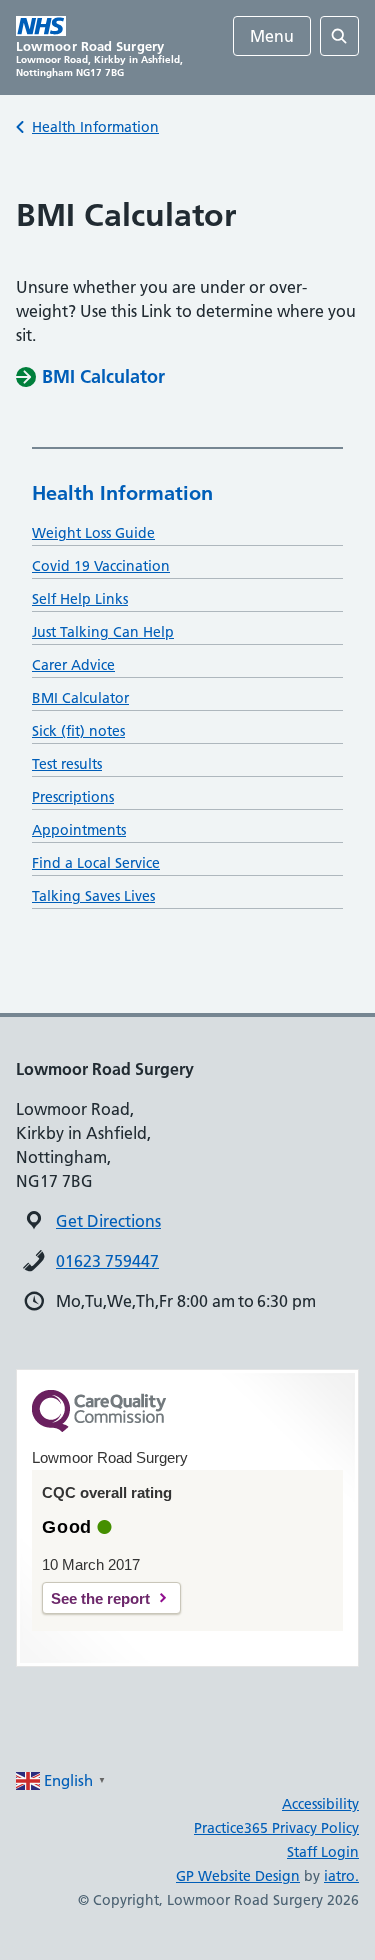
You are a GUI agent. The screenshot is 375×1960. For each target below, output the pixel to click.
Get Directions (108, 1221)
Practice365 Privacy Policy (276, 1828)
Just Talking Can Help (103, 632)
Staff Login (323, 1852)
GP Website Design (238, 1876)
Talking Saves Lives (93, 896)
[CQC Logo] (99, 1427)
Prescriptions (73, 797)
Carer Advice (73, 665)
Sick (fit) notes (78, 731)
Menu (272, 36)
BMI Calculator (80, 698)
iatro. (341, 1876)
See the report (100, 1598)
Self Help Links (80, 599)
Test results (67, 764)
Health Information (95, 127)
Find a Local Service (96, 863)
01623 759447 (107, 1261)
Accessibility (320, 1804)
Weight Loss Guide (93, 533)
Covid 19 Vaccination (101, 566)
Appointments (79, 830)
